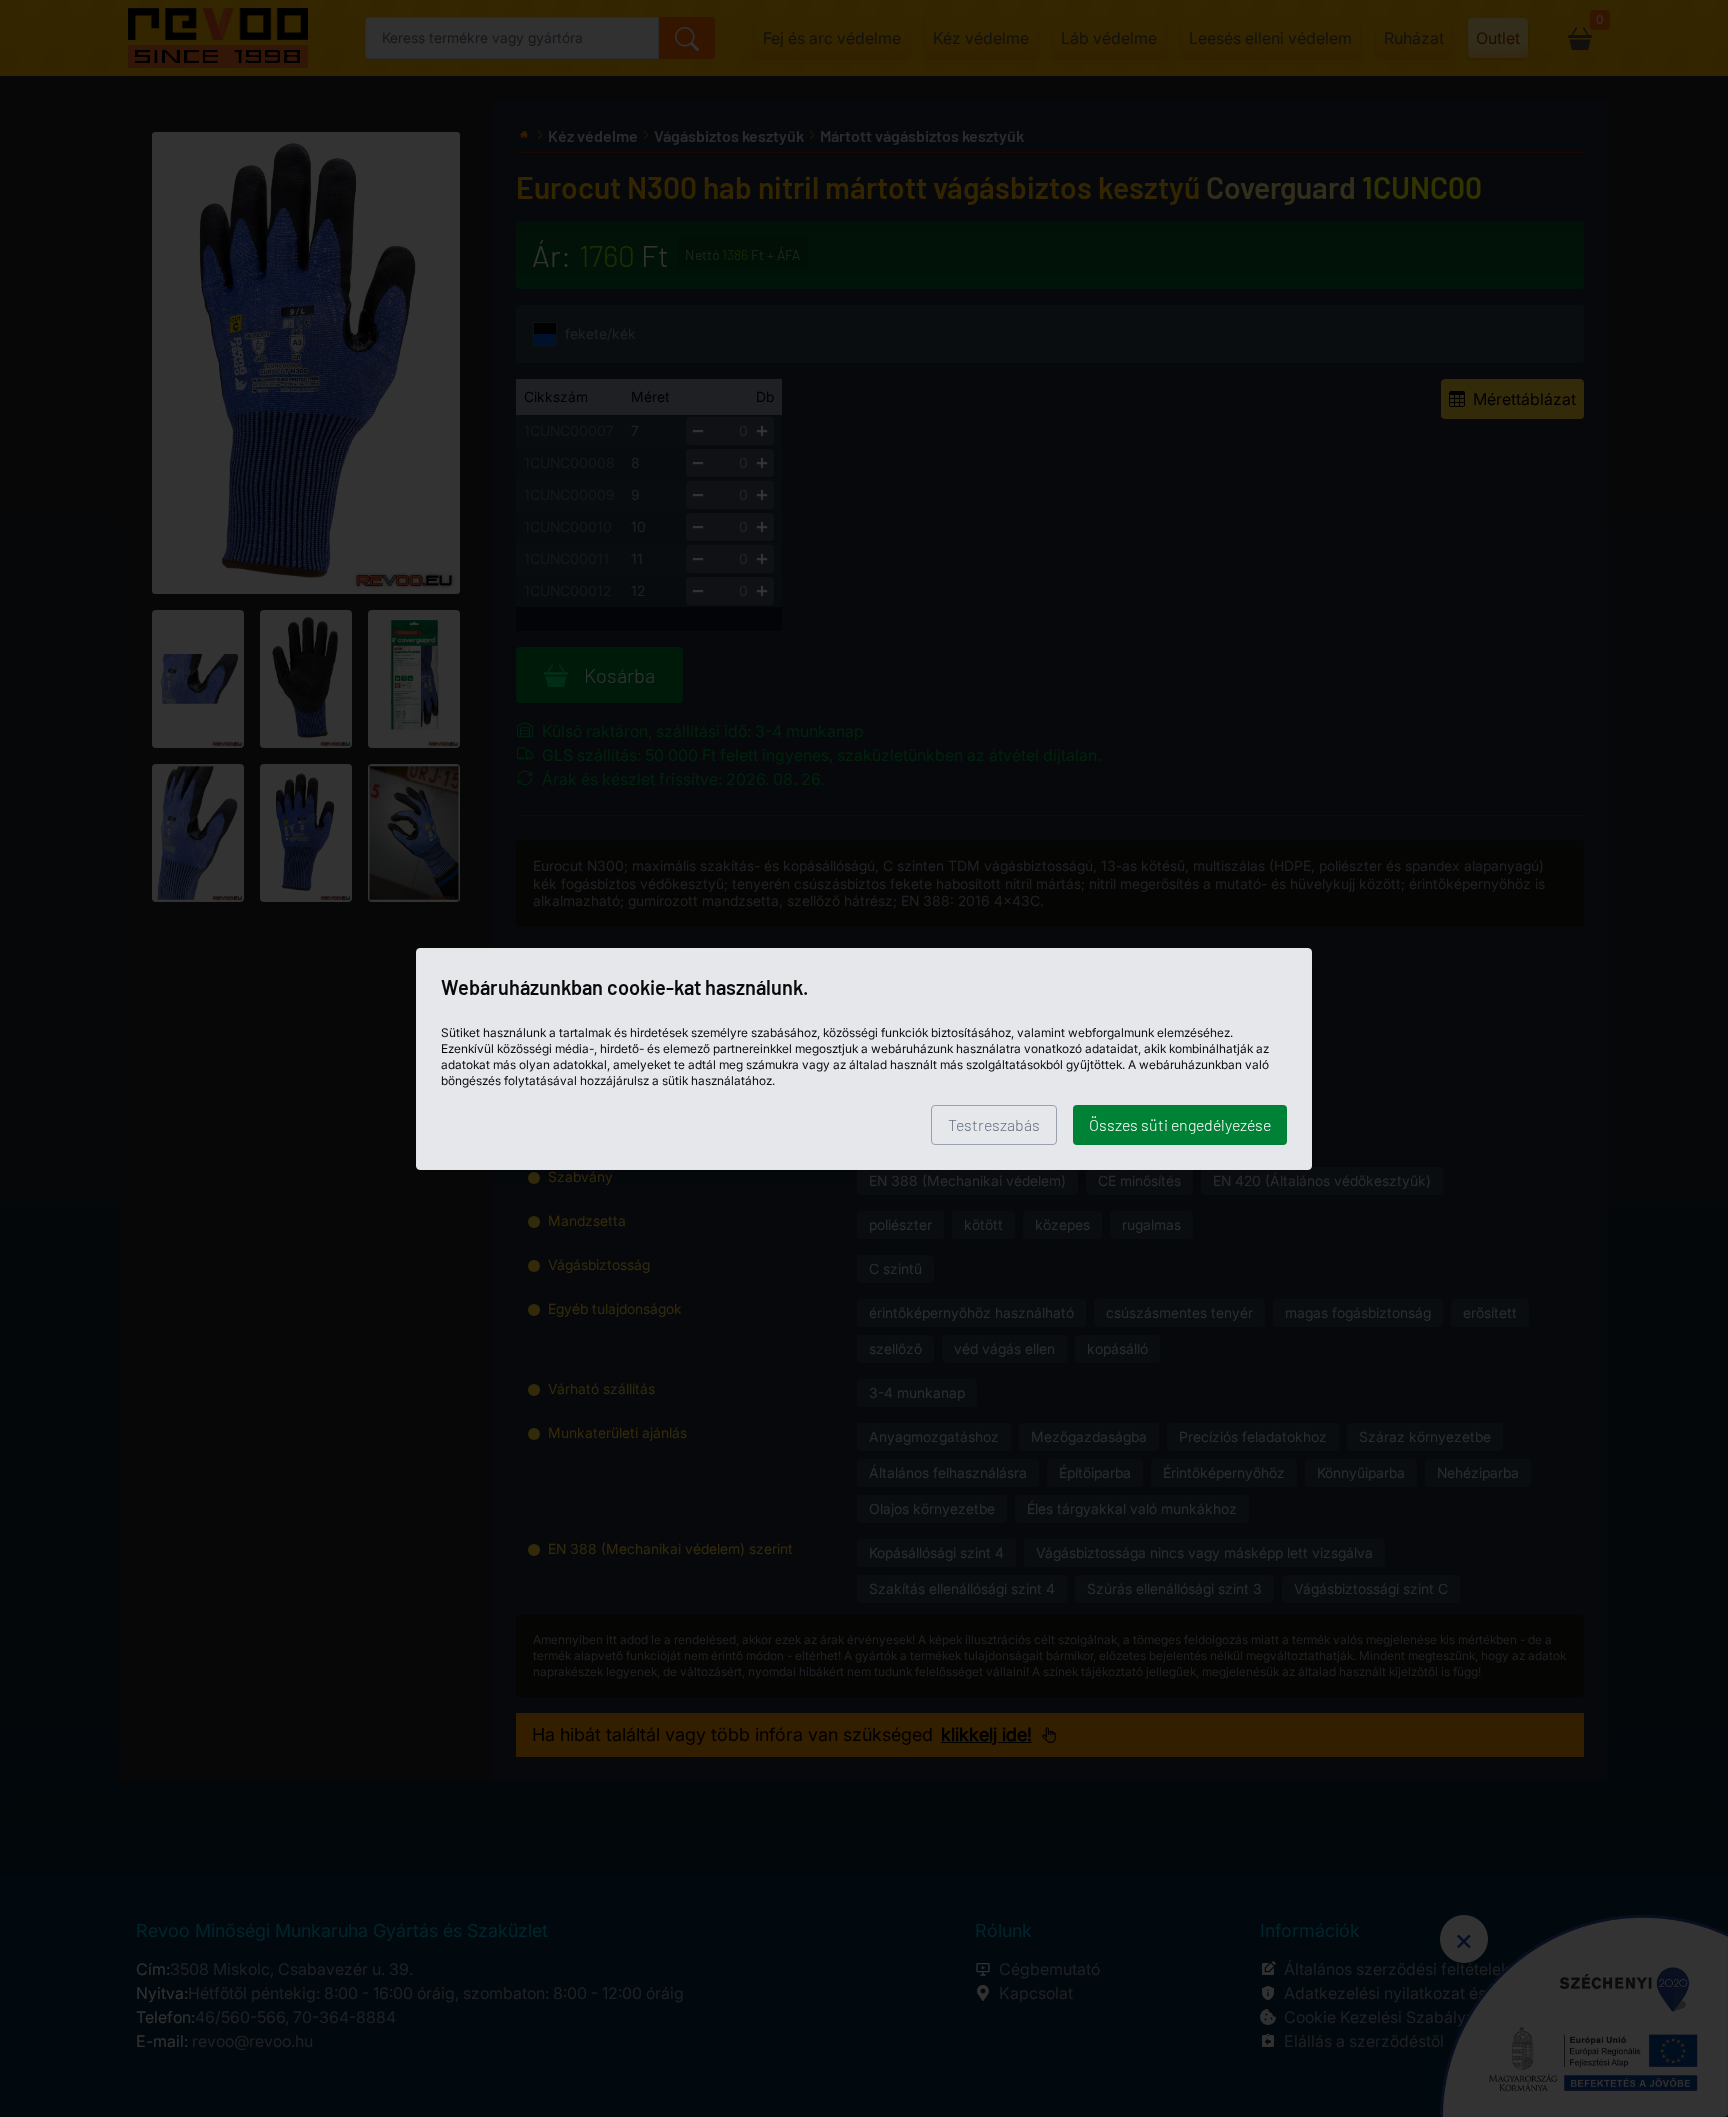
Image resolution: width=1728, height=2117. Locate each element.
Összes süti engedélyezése (1180, 1124)
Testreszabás (994, 1124)
